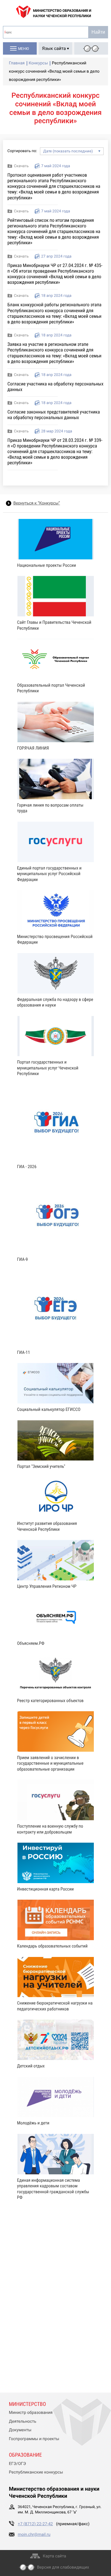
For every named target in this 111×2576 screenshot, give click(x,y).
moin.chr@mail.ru (34, 2535)
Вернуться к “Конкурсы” (37, 503)
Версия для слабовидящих (63, 2567)
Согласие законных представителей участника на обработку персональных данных (54, 415)
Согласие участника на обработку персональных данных (55, 387)
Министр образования (31, 2413)
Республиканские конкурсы (36, 2472)
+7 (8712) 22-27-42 (35, 2524)
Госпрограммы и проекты (34, 2439)
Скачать (21, 166)
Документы (20, 2430)
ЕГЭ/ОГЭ (17, 2464)
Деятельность (23, 2422)
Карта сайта (55, 2556)
